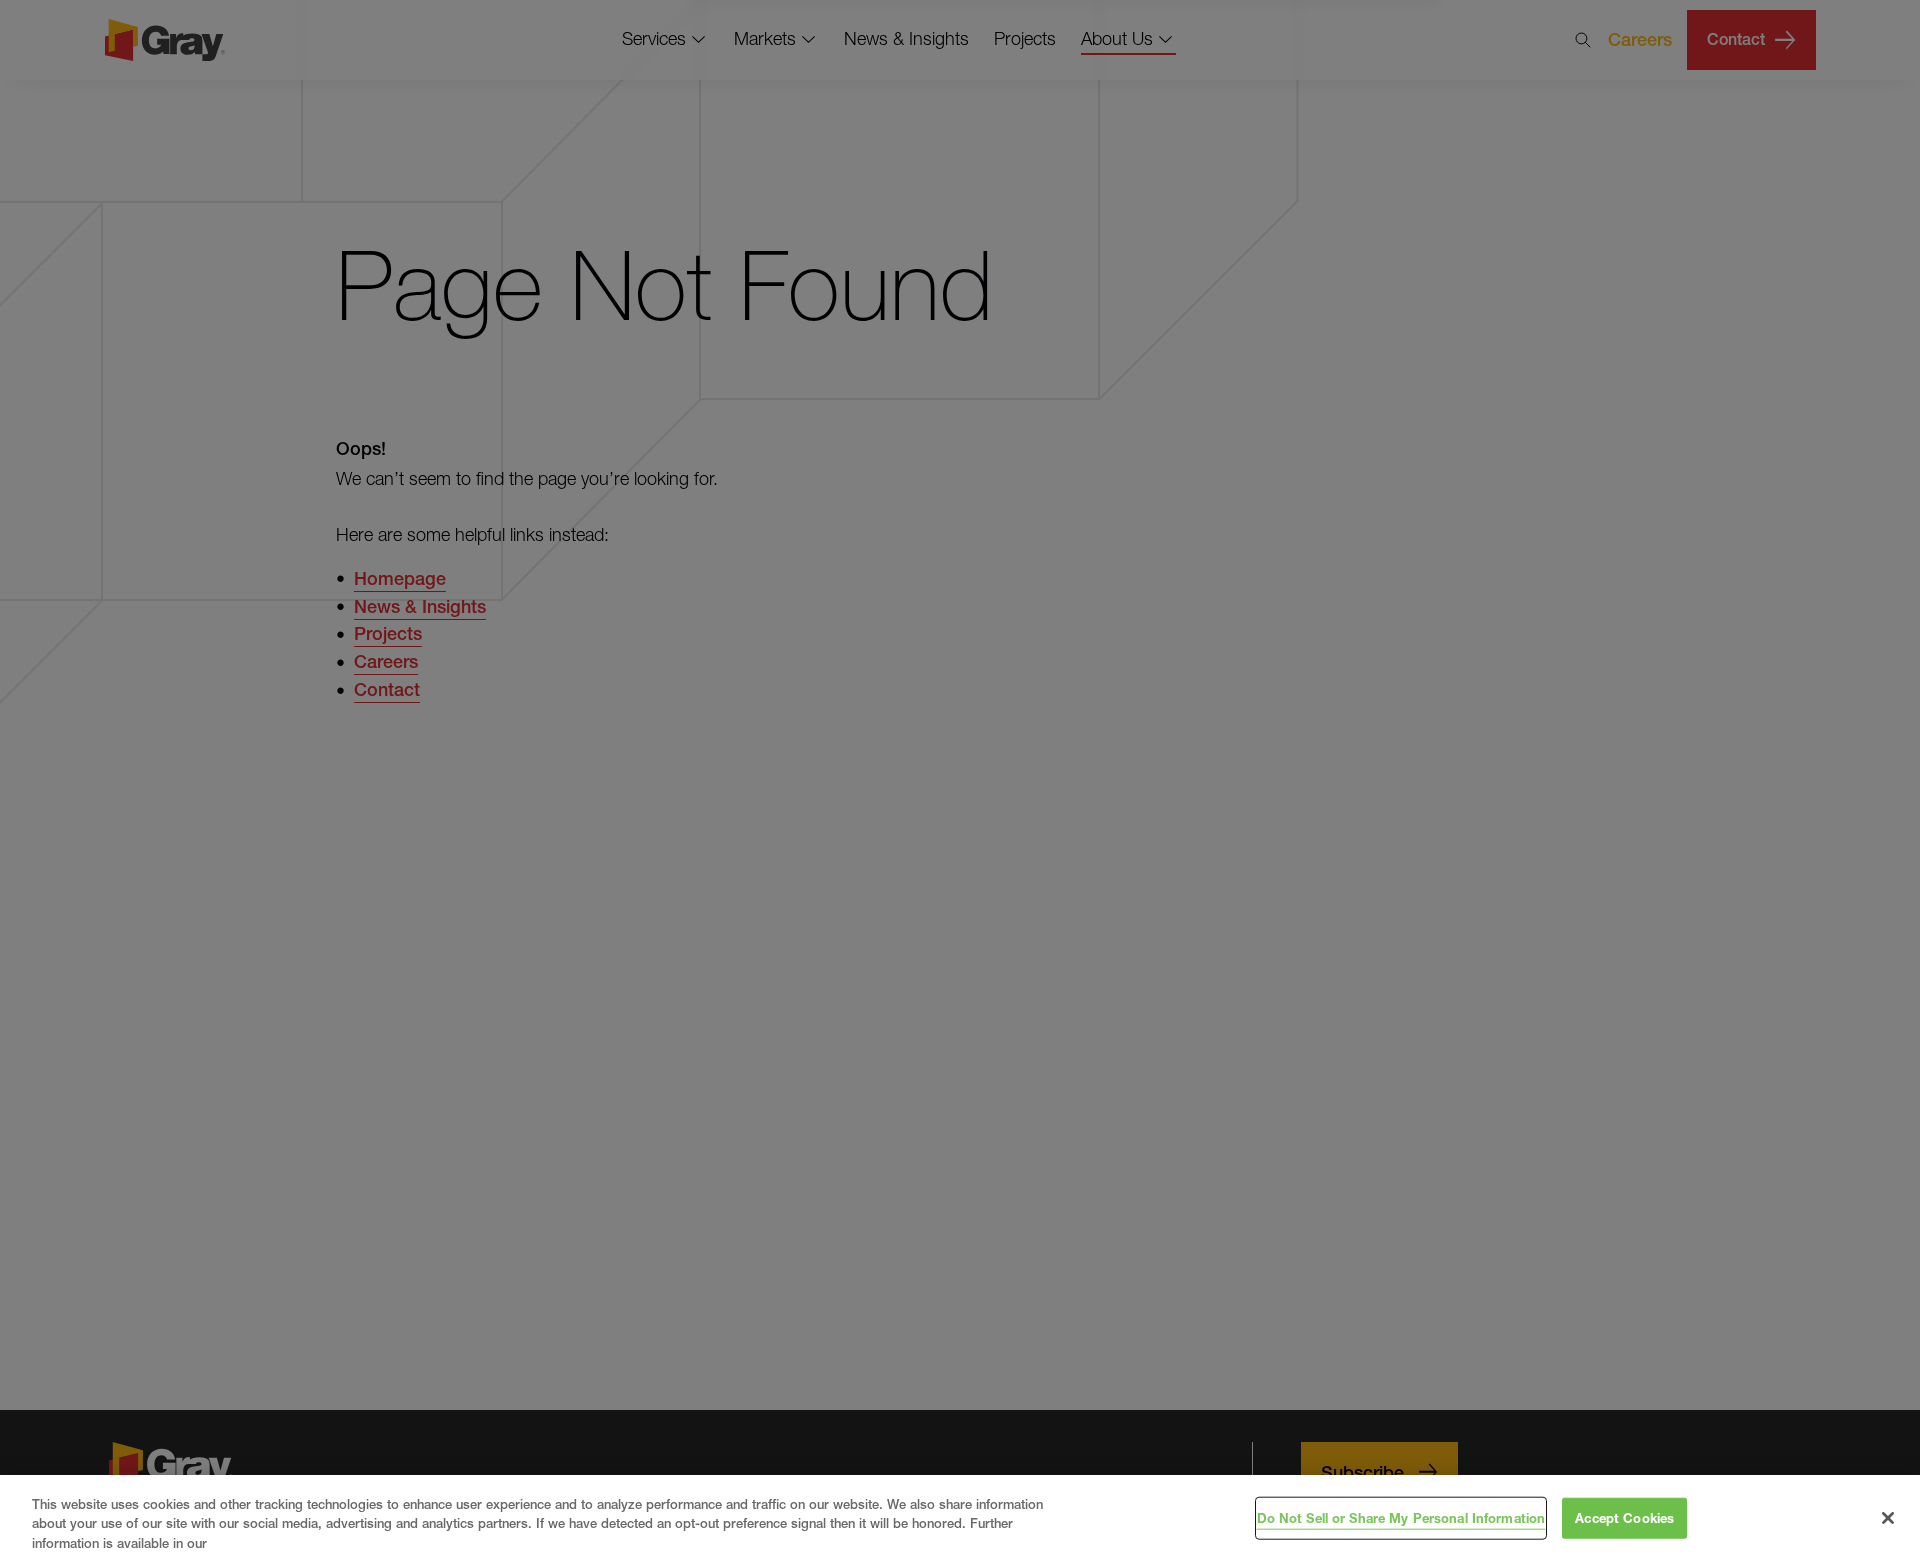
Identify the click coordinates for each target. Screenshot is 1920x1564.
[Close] (1888, 1518)
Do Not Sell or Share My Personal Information (1401, 1517)
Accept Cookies (1624, 1517)
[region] (960, 1519)
